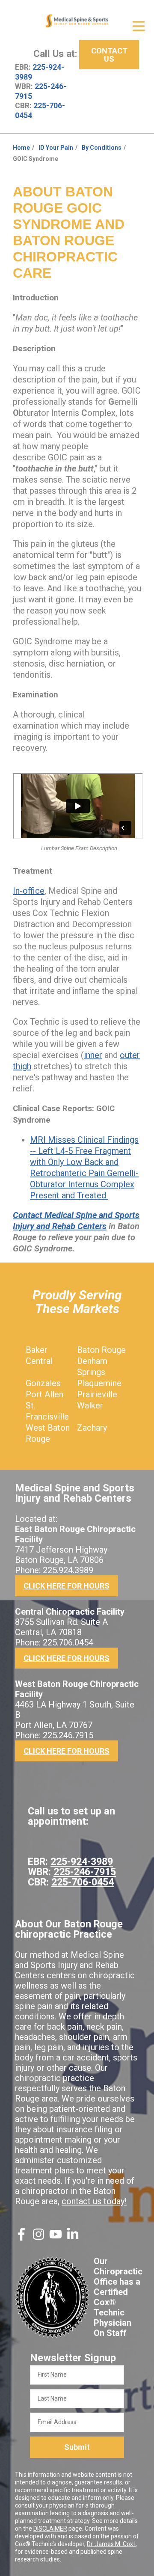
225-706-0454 (83, 1882)
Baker (37, 1350)
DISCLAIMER (50, 2529)
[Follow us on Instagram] (38, 2238)
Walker (90, 1405)
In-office (29, 891)
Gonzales (43, 1383)
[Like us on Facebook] (21, 2238)
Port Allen (44, 1394)
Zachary (92, 1428)
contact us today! (94, 2201)
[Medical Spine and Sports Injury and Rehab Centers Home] (77, 21)
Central (39, 1361)
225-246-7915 (85, 1872)
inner (93, 1055)
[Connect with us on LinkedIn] (73, 2238)
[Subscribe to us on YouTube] (56, 2238)
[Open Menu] (139, 26)
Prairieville (97, 1394)
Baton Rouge (101, 1350)
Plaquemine (99, 1383)
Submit (77, 2447)
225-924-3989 (82, 1862)
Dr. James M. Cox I (111, 2544)
